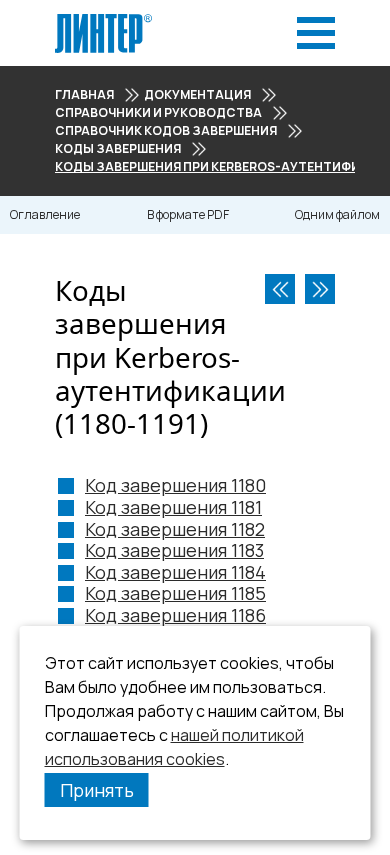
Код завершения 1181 (173, 507)
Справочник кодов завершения (166, 130)
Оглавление (45, 214)
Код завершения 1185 (175, 593)
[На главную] (103, 19)
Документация (197, 94)
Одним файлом (337, 214)
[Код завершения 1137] (280, 289)
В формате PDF (188, 214)
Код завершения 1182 (175, 529)
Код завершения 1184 (175, 572)
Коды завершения (118, 148)
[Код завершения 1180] (320, 289)
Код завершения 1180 (175, 485)
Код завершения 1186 (175, 615)
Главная (84, 94)
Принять (97, 790)
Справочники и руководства (158, 112)
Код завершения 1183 (174, 550)
